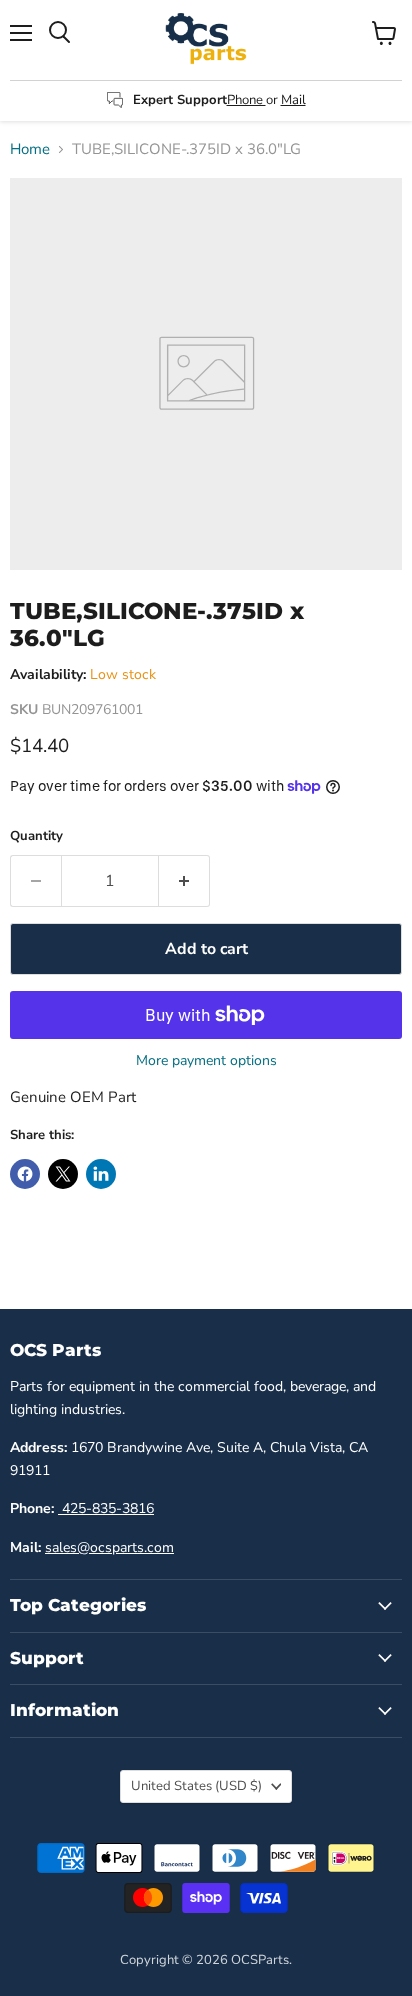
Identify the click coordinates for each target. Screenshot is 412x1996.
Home (30, 149)
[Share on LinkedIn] (101, 1174)
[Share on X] (63, 1174)
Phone (246, 100)
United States (196, 1786)
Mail (293, 100)
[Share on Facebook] (25, 1174)
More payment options (206, 1061)
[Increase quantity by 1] (184, 881)
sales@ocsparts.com (109, 1547)
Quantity (36, 836)
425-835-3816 (106, 1508)
